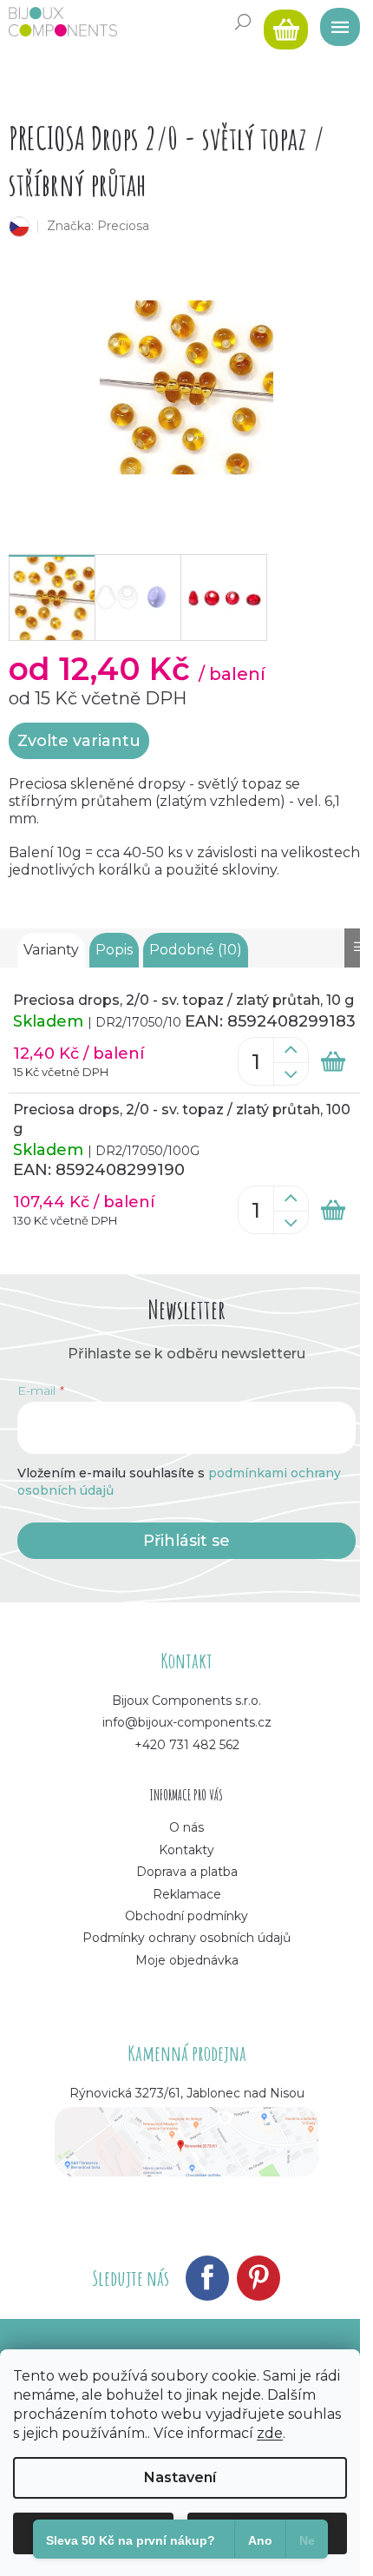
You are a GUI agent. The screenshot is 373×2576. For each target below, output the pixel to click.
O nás (186, 1827)
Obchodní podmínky (186, 1916)
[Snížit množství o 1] (291, 1074)
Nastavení (180, 2477)
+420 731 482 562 (187, 1745)
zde (270, 2433)
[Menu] (334, 22)
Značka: (98, 226)
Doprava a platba (187, 1872)
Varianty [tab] (51, 950)
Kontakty (186, 1850)
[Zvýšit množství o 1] (291, 1050)
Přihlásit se (186, 1541)
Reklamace (187, 1894)
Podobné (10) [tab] (196, 950)
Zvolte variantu (79, 741)
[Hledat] (243, 22)
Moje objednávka (187, 1960)
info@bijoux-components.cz (187, 1722)
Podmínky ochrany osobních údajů (186, 1938)
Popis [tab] (114, 950)
